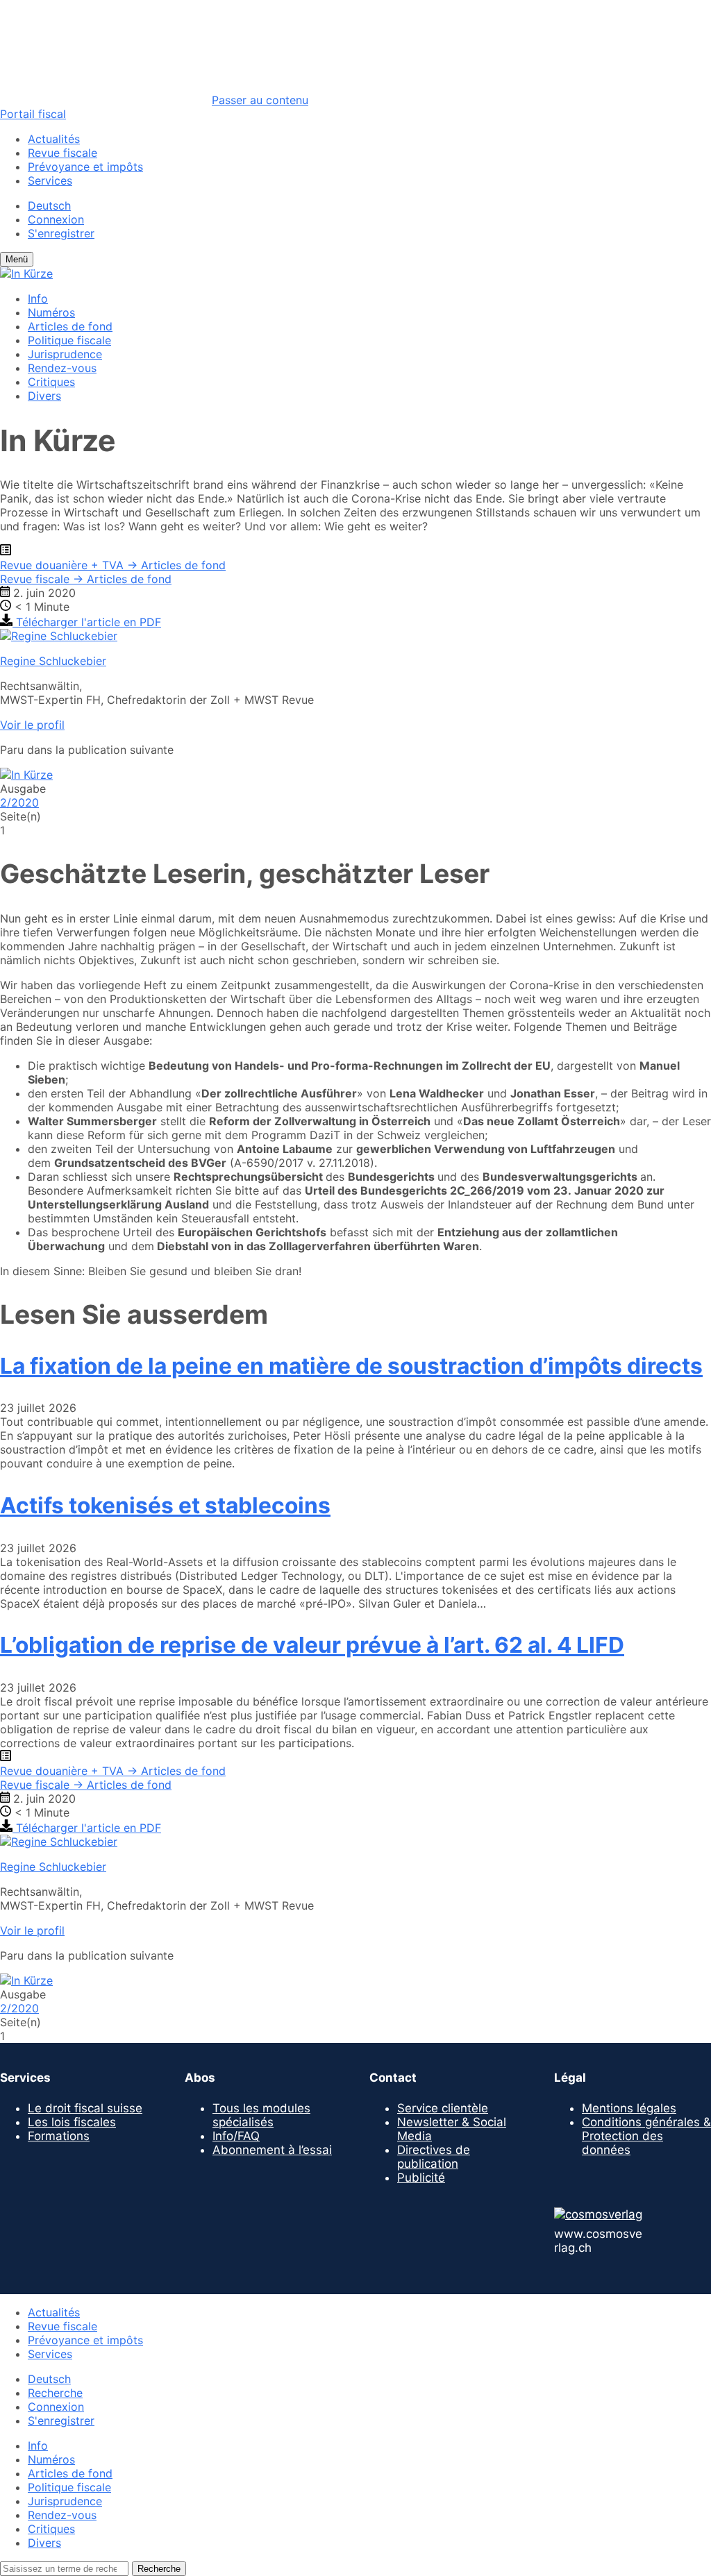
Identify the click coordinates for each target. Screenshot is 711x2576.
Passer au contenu (260, 100)
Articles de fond (70, 326)
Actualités (54, 139)
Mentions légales (629, 2108)
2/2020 (19, 802)
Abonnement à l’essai (272, 2150)
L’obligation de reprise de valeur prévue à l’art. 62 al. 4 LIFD (312, 1645)
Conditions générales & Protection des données (646, 2136)
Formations (59, 2136)
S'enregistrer (61, 233)
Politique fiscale (69, 340)
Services (50, 180)
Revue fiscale (62, 153)
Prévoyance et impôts (85, 167)
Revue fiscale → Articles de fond (86, 579)
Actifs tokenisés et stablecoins (165, 1505)
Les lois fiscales (72, 2122)
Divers (44, 396)
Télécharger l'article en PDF (87, 622)
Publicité (421, 2178)
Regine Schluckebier (53, 661)
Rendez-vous (62, 368)
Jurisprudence (65, 354)
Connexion (56, 219)
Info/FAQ (236, 2136)
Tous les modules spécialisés (261, 2115)
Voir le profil (32, 725)
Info (38, 298)
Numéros (51, 312)
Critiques (51, 382)
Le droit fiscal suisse (85, 2108)
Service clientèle (443, 2108)
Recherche (55, 2393)
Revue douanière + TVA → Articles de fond (113, 565)
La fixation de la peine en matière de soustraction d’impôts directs (351, 1366)
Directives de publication (434, 2157)
